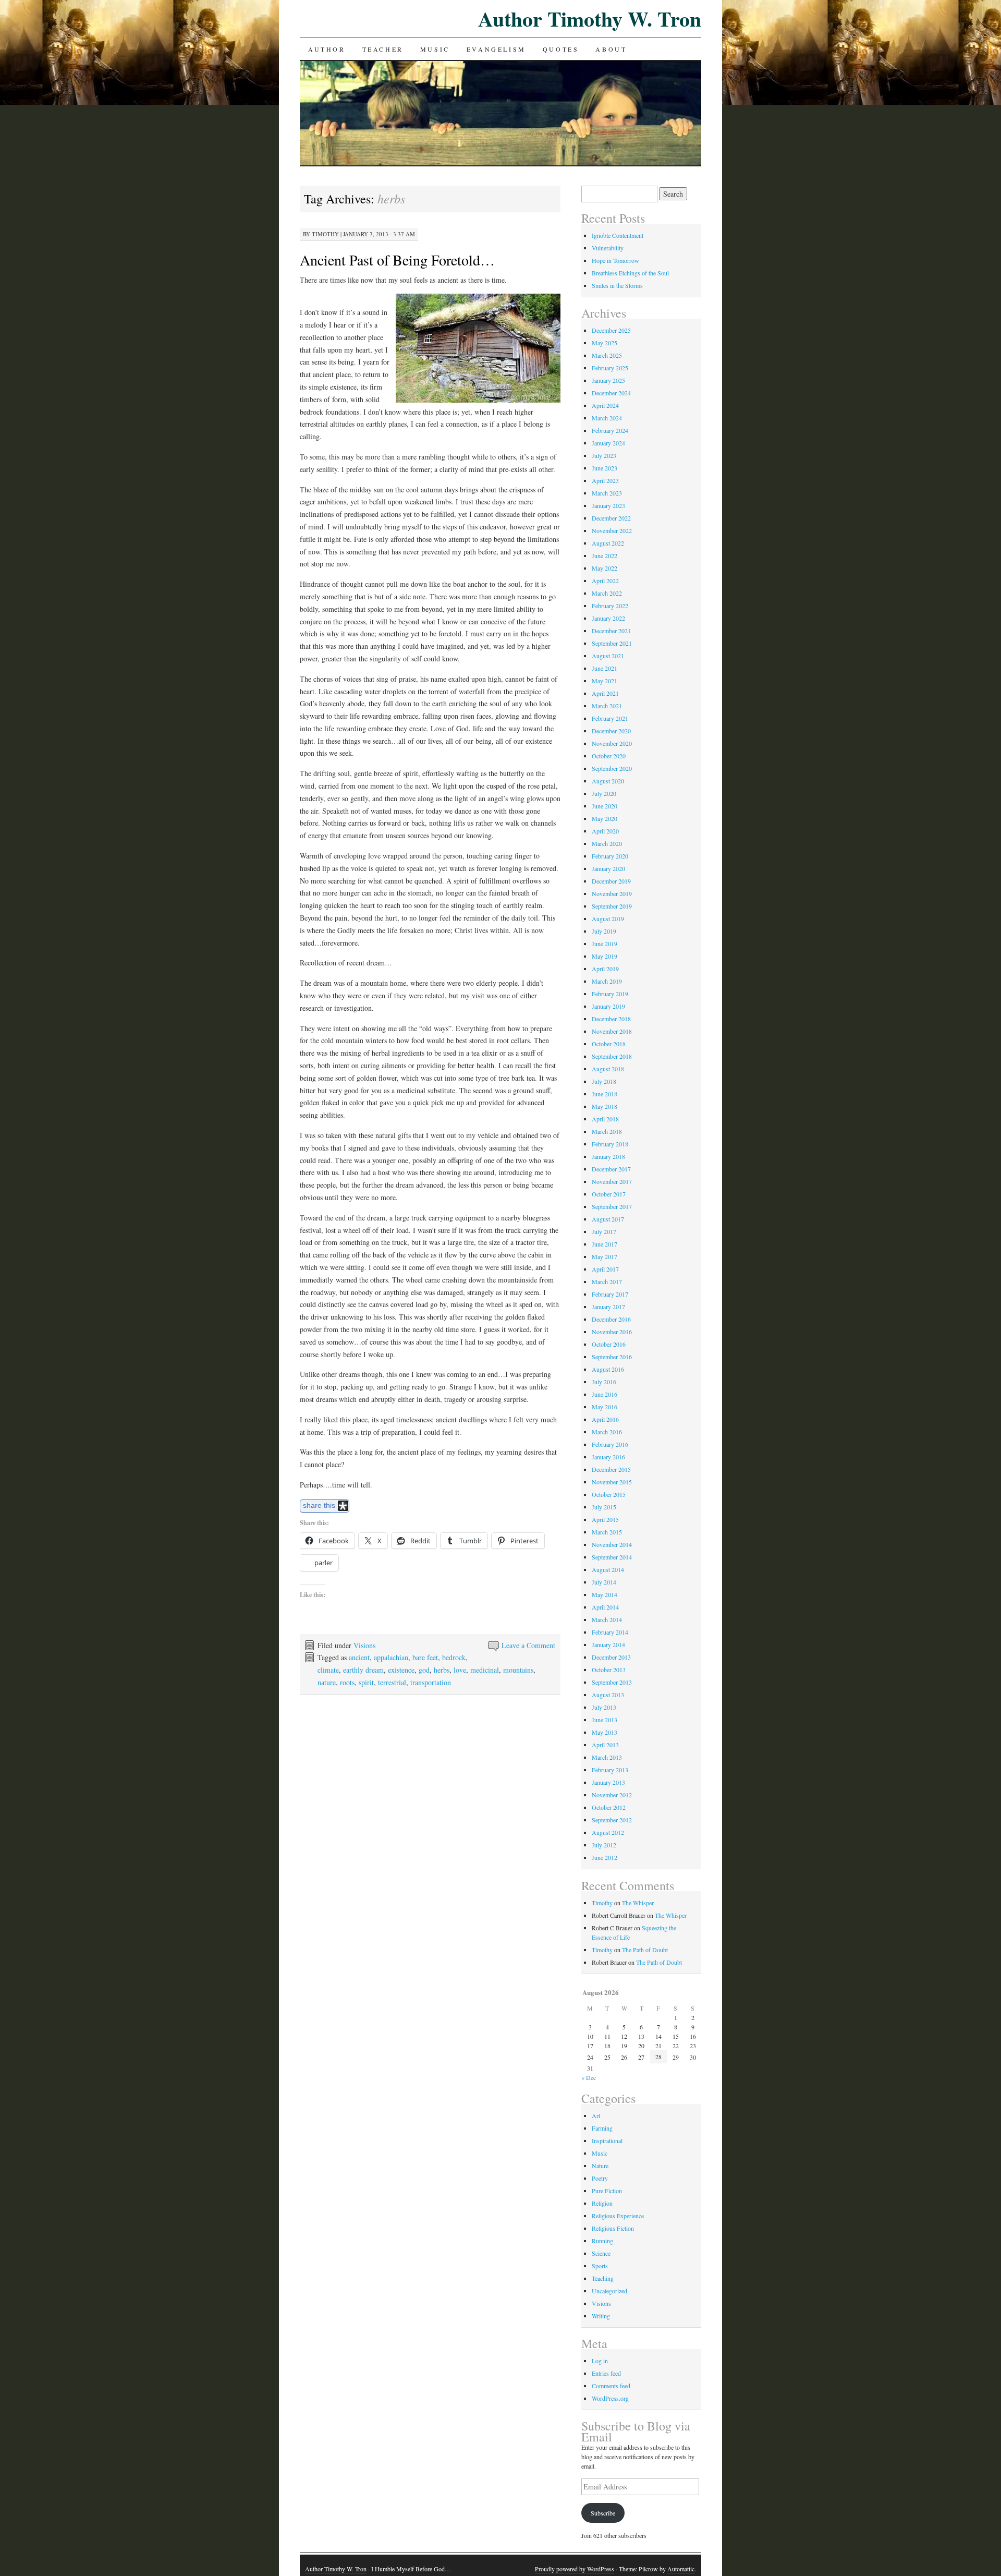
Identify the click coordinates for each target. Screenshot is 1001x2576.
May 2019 (605, 956)
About (611, 49)
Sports (600, 2266)
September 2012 (612, 1820)
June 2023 (605, 468)
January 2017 (608, 1307)
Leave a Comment (528, 1645)
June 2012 (605, 1857)
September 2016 (612, 1357)
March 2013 (607, 1757)
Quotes (561, 49)
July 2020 (604, 793)
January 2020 (608, 868)
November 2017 (612, 1181)
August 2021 (608, 656)
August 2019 (608, 918)
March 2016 (607, 1432)
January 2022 (608, 618)
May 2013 (605, 1732)
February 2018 (610, 1144)
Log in (600, 2361)
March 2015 (607, 1532)
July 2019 (604, 931)
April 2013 (605, 1745)
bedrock (454, 1657)
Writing (601, 2316)
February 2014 (610, 1632)
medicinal (485, 1670)
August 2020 (608, 781)
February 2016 (610, 1444)
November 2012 (612, 1795)
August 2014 (608, 1569)
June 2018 (605, 1094)
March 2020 (607, 843)
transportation (431, 1682)
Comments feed (611, 2386)
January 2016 (608, 1457)
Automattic (681, 2569)
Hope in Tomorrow (615, 260)
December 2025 (611, 330)
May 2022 (605, 568)
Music (435, 49)
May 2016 (605, 1407)
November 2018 (612, 1031)
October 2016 (609, 1344)
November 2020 (612, 743)
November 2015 (612, 1482)
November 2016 (612, 1332)
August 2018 (608, 1069)
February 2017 (610, 1294)
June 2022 (605, 555)
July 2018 (604, 1081)
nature (327, 1682)
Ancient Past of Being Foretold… (397, 260)
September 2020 (612, 768)
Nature (600, 2166)
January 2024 (608, 443)
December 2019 (611, 881)
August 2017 (608, 1219)
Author (327, 49)
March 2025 (607, 355)
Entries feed (606, 2373)
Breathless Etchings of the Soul (630, 273)
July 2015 (604, 1507)
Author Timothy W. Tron (590, 19)
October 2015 (609, 1494)
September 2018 (612, 1056)
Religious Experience (618, 2216)
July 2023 (604, 455)
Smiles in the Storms (617, 285)
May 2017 (605, 1256)
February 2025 (610, 368)
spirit (366, 1682)
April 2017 (605, 1269)
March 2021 (607, 706)
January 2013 (608, 1782)
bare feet (425, 1657)
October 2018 (609, 1044)
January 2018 (608, 1156)
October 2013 (609, 1670)
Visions (364, 1645)
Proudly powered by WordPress (575, 2569)
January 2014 (608, 1644)
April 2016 (605, 1419)
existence (401, 1670)
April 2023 (605, 480)
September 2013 (612, 1682)
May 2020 (605, 818)
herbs (442, 1670)
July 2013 (604, 1707)
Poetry (600, 2178)
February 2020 (610, 856)
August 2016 (608, 1369)
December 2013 (611, 1657)
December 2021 (611, 631)
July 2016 (604, 1382)
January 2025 (608, 380)
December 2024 (611, 393)
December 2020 (611, 731)
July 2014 (604, 1582)
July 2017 (604, 1231)
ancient (359, 1657)
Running (602, 2241)
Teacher (383, 49)
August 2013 (608, 1695)
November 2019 (612, 893)
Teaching (603, 2278)
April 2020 (605, 831)
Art (596, 2115)
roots (347, 1682)
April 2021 (605, 693)
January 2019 (608, 1006)
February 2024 (610, 430)
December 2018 (611, 1019)
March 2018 (607, 1131)
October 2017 (609, 1194)
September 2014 (612, 1557)
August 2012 (608, 1832)
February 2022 (610, 606)
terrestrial (392, 1682)
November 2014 (612, 1544)
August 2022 (608, 543)
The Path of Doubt (645, 1950)
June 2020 (605, 806)
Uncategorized (609, 2291)
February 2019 (610, 994)
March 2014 (607, 1619)
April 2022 (605, 580)
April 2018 (605, 1119)
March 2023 (607, 493)
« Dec (589, 2077)
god (424, 1670)
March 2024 (607, 418)
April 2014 (605, 1607)
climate (328, 1670)
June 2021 (605, 668)
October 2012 (609, 1807)
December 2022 (611, 518)
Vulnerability (608, 248)
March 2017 (607, 1281)
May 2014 (605, 1594)
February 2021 (610, 718)
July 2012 (604, 1845)
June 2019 (605, 944)
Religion (602, 2203)
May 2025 (605, 343)
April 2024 (605, 405)
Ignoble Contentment (618, 235)
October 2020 (609, 756)
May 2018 (605, 1106)
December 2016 (611, 1319)
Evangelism (496, 49)
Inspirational (607, 2140)
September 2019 (612, 906)
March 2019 (607, 981)
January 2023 (608, 505)
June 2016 (605, 1394)
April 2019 (605, 969)
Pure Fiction (607, 2191)
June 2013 (605, 1720)
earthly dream (363, 1670)
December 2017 (611, 1169)
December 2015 (611, 1469)
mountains (518, 1670)
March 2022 (607, 593)
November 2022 (612, 530)
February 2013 (610, 1770)
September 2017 (612, 1206)
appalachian (391, 1657)
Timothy (325, 234)
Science (601, 2253)
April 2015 (605, 1519)
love (460, 1670)
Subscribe (603, 2513)
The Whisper (638, 1903)
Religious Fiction (613, 2228)
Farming (602, 2128)
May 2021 (605, 681)
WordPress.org (610, 2398)
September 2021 (612, 643)
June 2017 (605, 1244)
